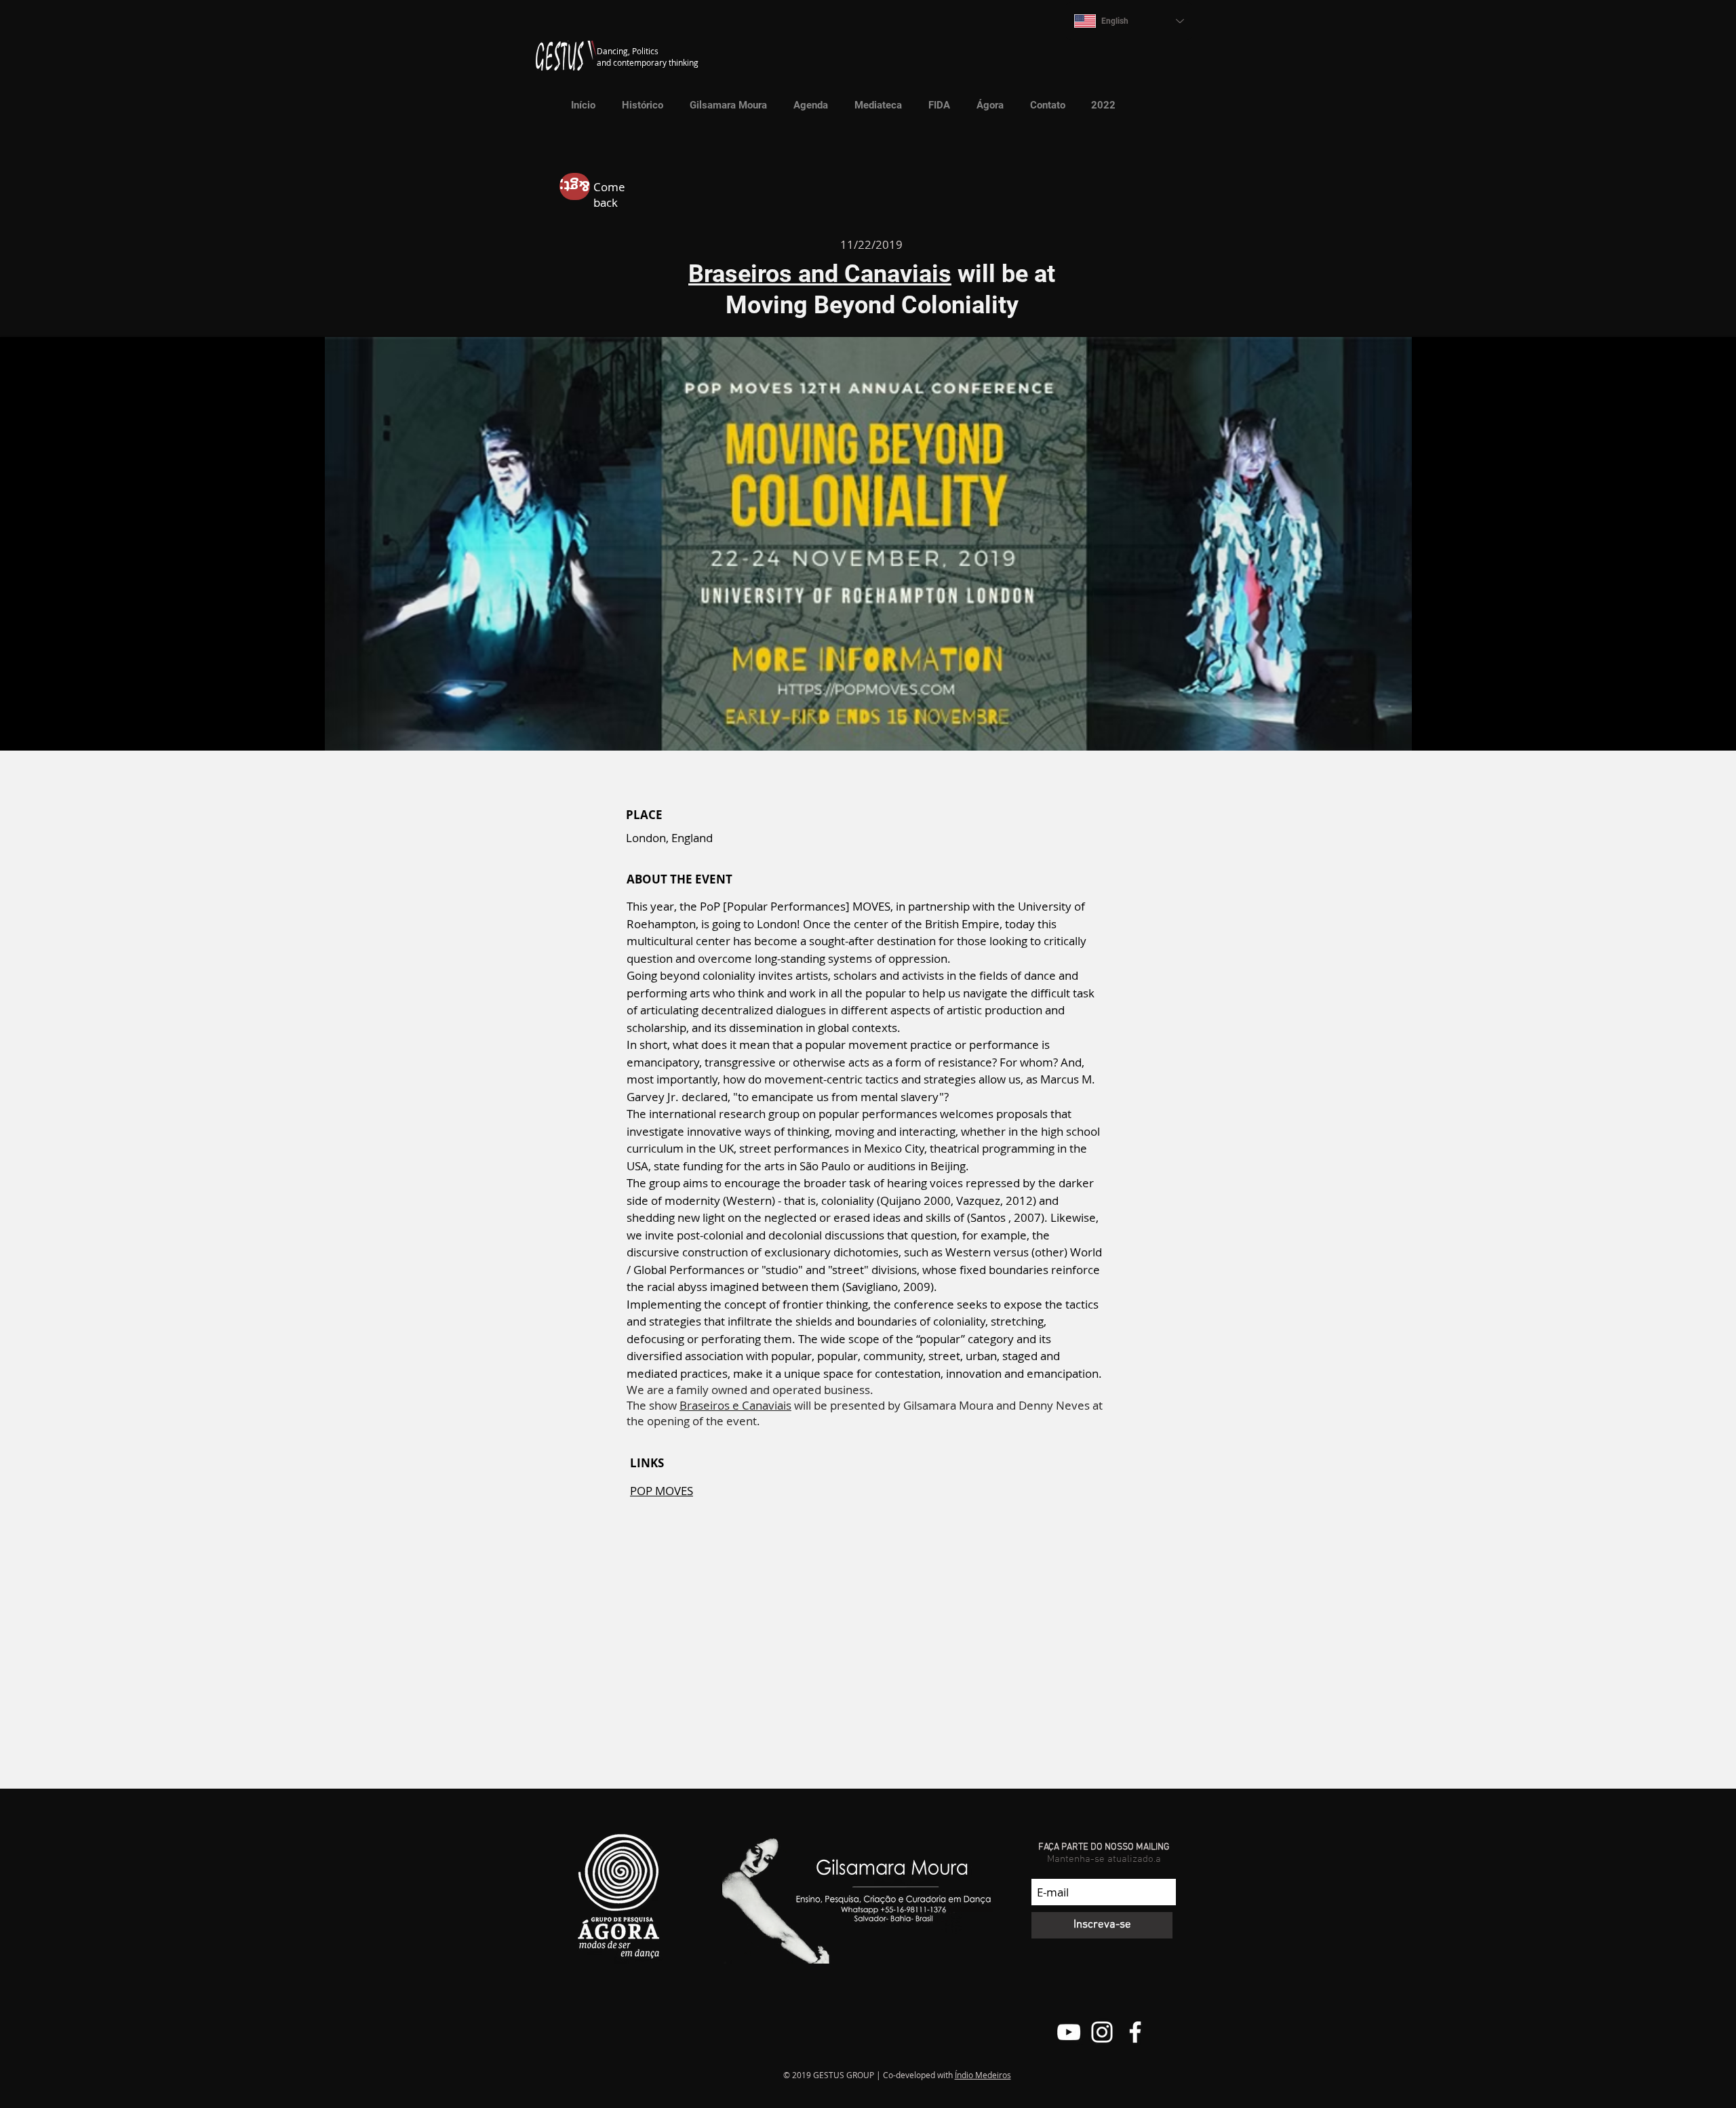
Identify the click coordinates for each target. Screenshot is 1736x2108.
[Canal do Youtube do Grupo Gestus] (1069, 2032)
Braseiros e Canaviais (735, 1405)
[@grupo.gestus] (1102, 2032)
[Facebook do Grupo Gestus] (1135, 2032)
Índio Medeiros (983, 2075)
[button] (874, 105)
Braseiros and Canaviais (820, 274)
